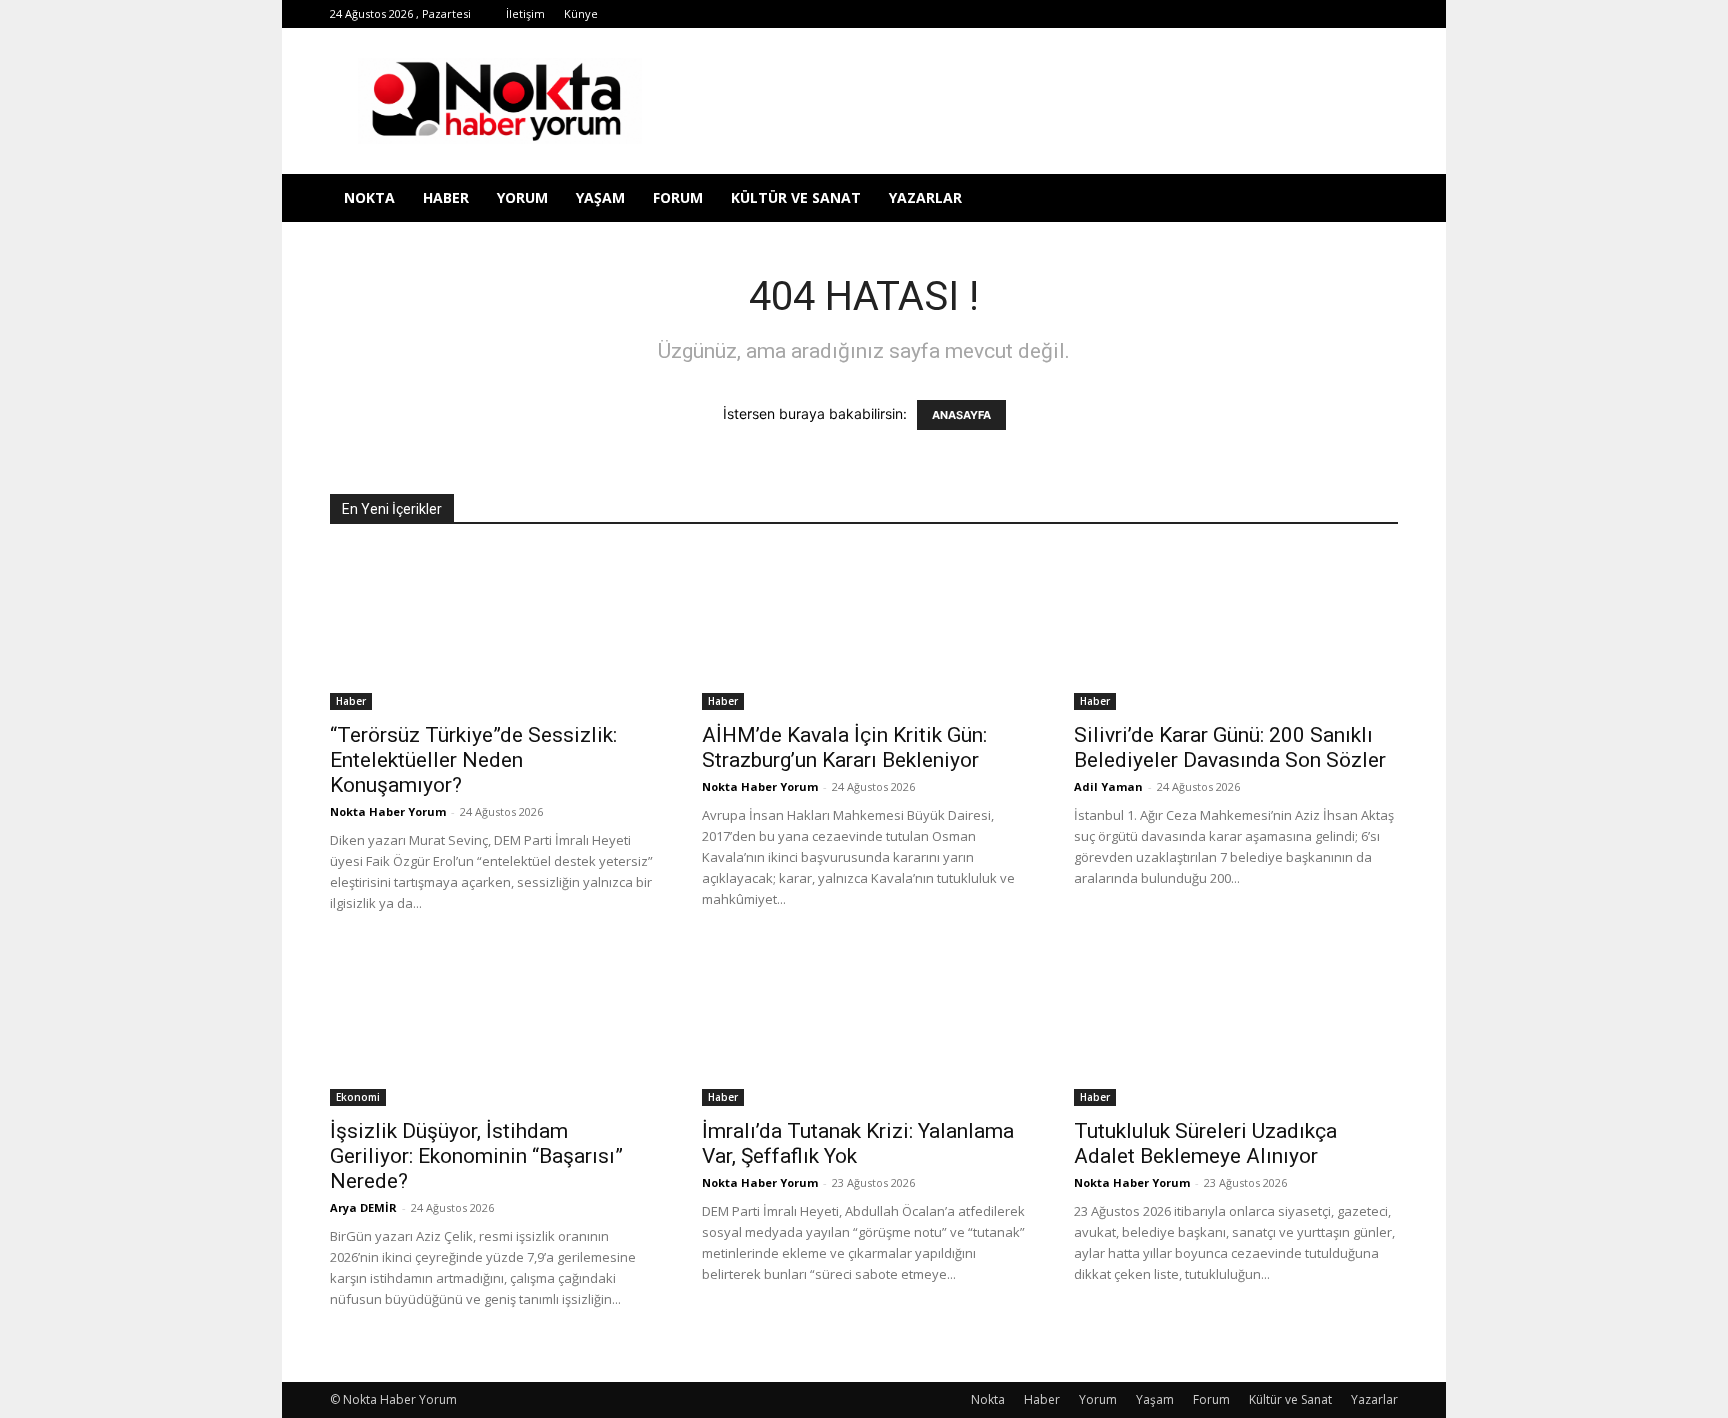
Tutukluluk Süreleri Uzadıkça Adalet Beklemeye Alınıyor (1205, 1143)
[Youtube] (1317, 14)
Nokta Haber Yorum (388, 811)
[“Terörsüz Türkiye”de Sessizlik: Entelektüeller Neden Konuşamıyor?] (492, 630)
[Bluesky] (1350, 14)
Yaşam (600, 197)
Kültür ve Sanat (796, 197)
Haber (446, 197)
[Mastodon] (1383, 14)
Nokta (369, 197)
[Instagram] (1185, 14)
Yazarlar (925, 197)
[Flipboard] (1152, 14)
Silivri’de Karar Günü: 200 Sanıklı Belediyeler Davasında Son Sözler (1230, 747)
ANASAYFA (961, 415)
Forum (678, 197)
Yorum (522, 197)
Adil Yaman (1108, 786)
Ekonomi (358, 1097)
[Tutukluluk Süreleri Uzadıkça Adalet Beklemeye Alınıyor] (1236, 1026)
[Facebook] (1119, 14)
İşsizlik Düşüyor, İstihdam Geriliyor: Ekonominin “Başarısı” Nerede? (476, 1156)
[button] (1374, 199)
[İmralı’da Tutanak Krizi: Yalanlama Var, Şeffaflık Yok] (864, 1026)
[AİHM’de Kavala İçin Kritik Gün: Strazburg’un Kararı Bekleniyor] (864, 630)
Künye (581, 13)
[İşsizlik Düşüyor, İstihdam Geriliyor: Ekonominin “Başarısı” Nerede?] (492, 1026)
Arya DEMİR (363, 1207)
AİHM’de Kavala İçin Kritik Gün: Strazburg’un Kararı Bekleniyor (844, 747)
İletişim (525, 13)
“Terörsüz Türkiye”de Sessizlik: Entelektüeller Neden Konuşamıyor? (473, 760)
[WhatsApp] (1284, 14)
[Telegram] (1218, 14)
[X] (1251, 14)
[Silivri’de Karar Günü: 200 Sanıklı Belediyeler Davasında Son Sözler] (1236, 630)
